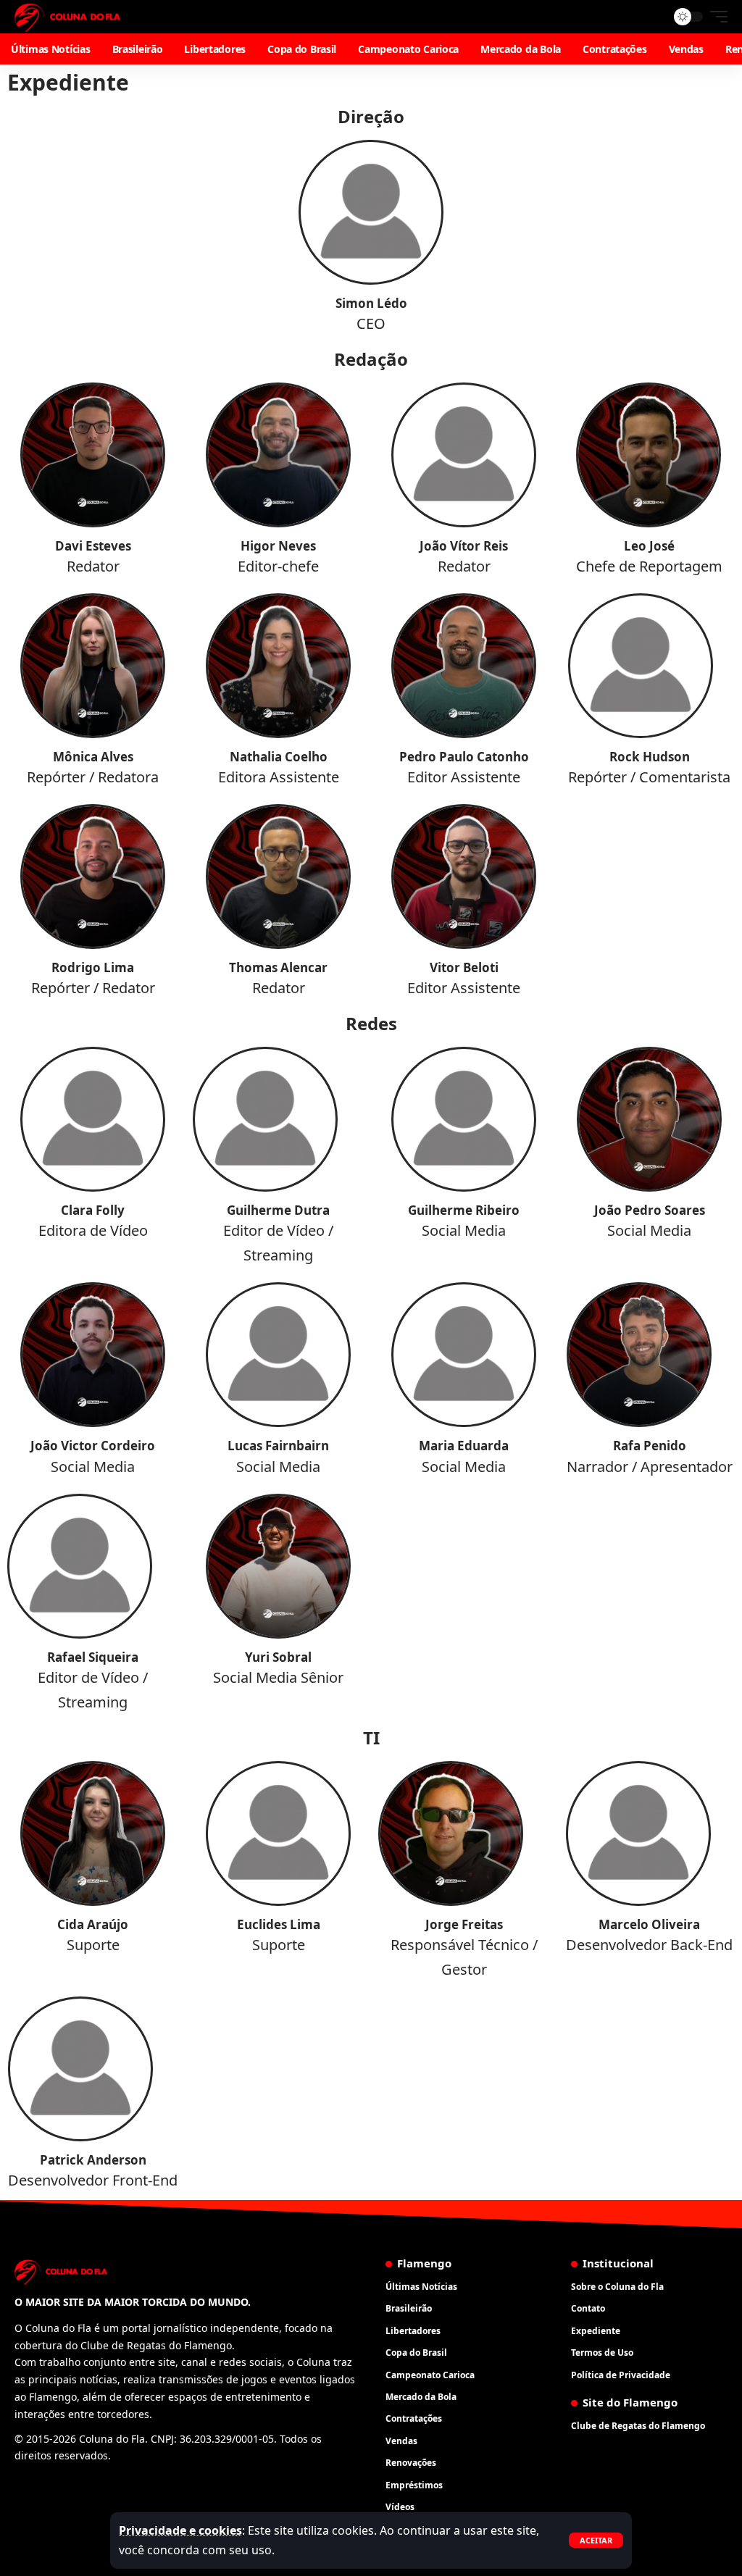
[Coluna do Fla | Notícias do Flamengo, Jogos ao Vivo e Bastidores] (67, 17)
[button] (596, 2540)
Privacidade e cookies (180, 2530)
